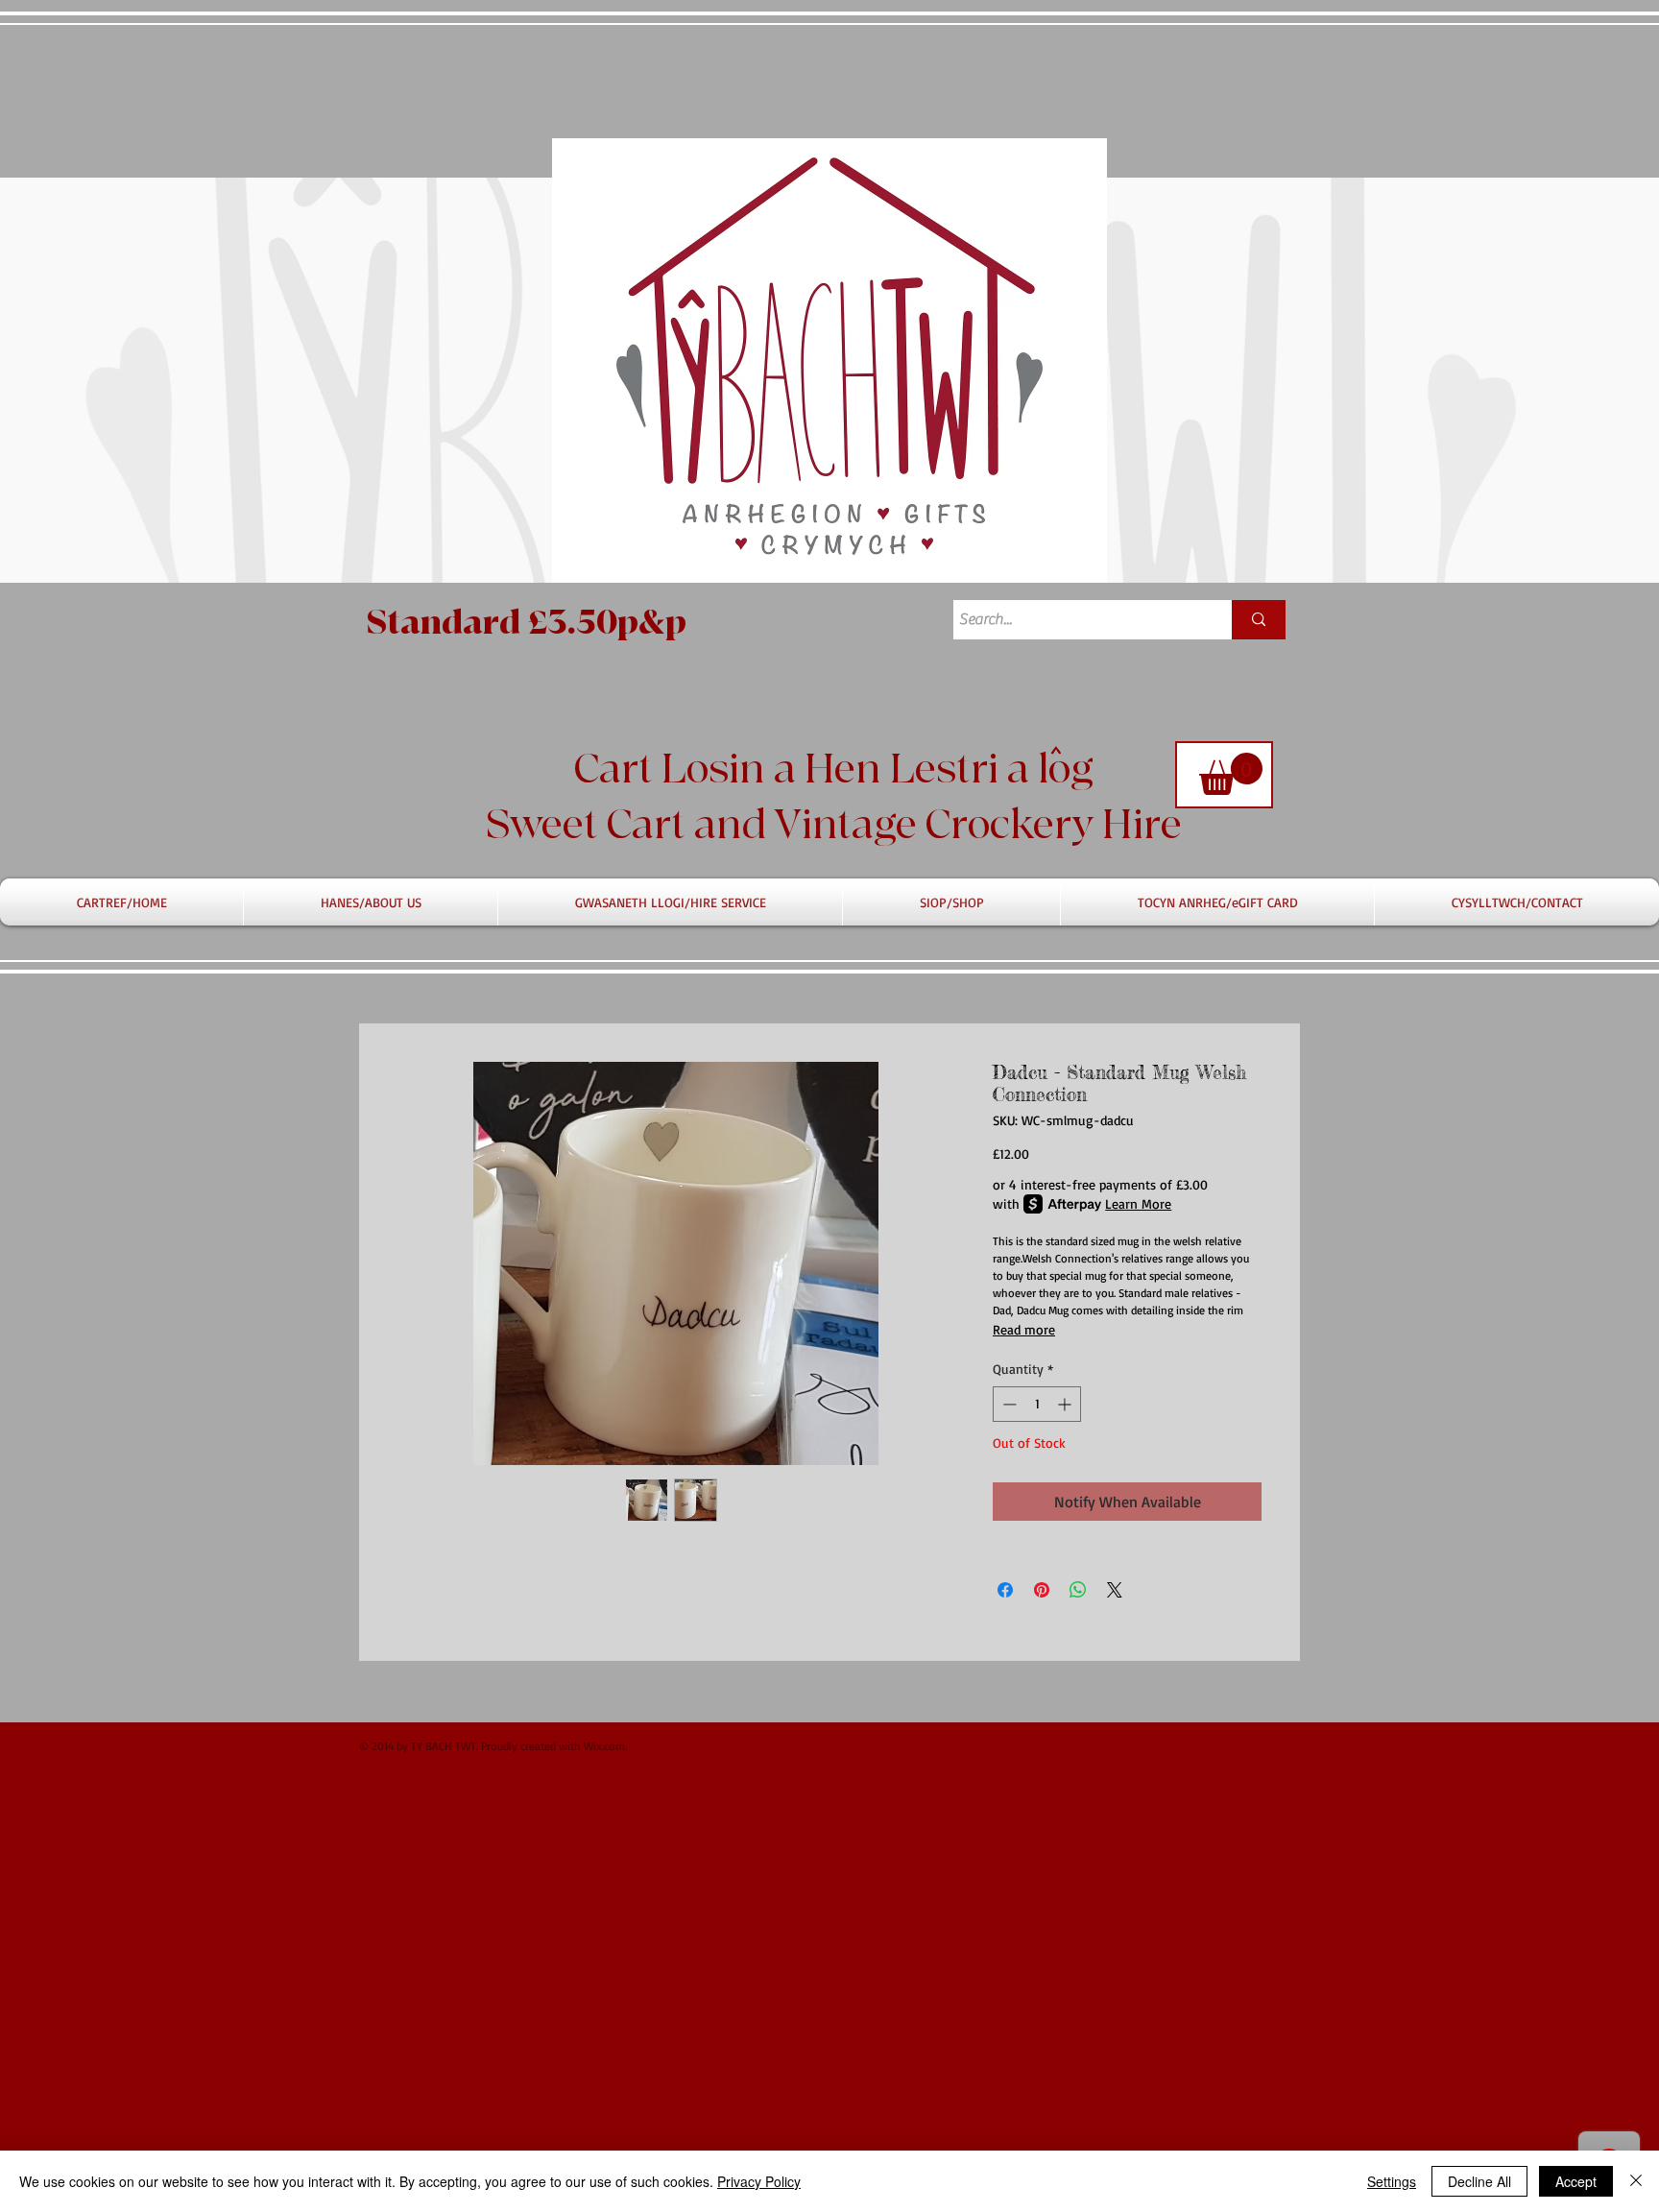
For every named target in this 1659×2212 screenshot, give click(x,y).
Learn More (1138, 1203)
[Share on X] (1115, 1590)
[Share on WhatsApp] (1078, 1590)
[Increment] (1066, 1404)
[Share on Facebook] (1005, 1590)
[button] (1231, 774)
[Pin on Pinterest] (1042, 1590)
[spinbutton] (1037, 1404)
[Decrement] (1008, 1404)
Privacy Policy (759, 2181)
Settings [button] (1392, 2181)
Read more (1024, 1329)
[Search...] (1259, 620)
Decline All (1479, 2181)
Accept (1576, 2181)
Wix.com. (605, 1746)
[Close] (1636, 2181)
